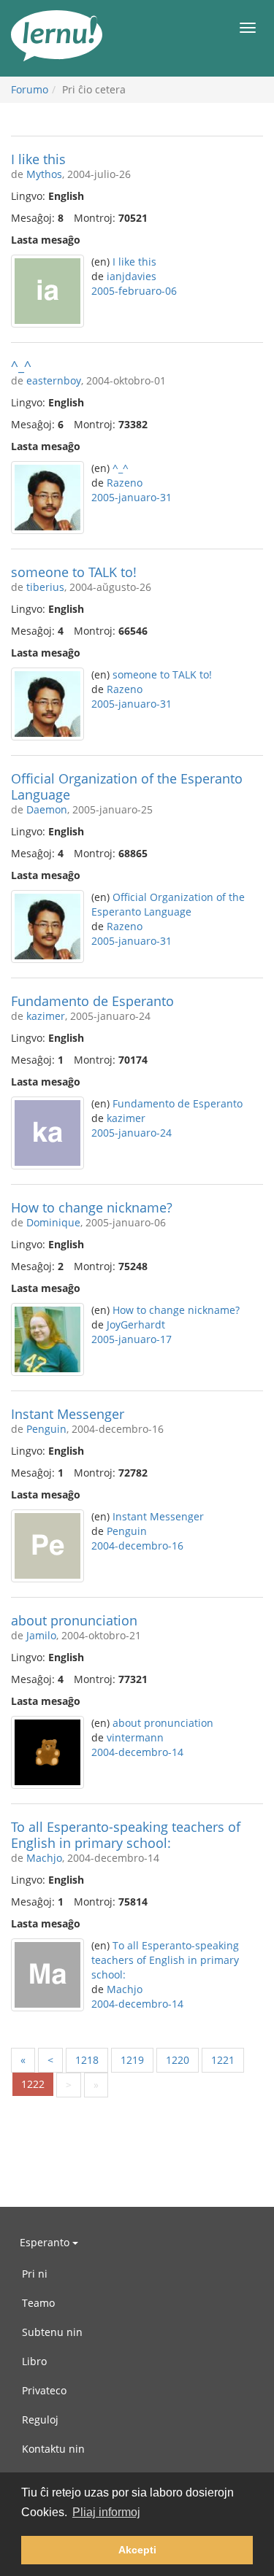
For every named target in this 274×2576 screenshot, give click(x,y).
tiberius (45, 587)
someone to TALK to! (74, 572)
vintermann (135, 1737)
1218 (87, 2060)
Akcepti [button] (137, 2550)
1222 (33, 2084)
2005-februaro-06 (134, 291)
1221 (223, 2060)
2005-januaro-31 (132, 497)
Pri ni (35, 2274)
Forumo (30, 89)
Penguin (46, 1429)
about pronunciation (74, 1620)
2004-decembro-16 (137, 1546)
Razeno (125, 483)
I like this (38, 159)
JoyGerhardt (136, 1324)
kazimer (46, 1016)
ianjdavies (132, 276)
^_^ (21, 365)
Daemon (47, 809)
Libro (34, 2361)
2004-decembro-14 (137, 1752)
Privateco (44, 2390)
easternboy (54, 380)
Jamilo (41, 1635)
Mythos (44, 174)
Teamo (38, 2303)
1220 (178, 2060)
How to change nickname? (92, 1207)
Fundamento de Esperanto (92, 1001)
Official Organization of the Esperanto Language (127, 786)
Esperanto (46, 2242)
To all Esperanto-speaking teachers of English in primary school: (126, 1835)
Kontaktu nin (53, 2449)
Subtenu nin (52, 2332)
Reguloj (40, 2420)
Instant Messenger (68, 1414)
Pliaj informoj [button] (106, 2512)
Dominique (53, 1222)
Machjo (44, 1858)
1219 (132, 2060)
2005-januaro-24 (132, 1133)
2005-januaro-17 (132, 1339)
